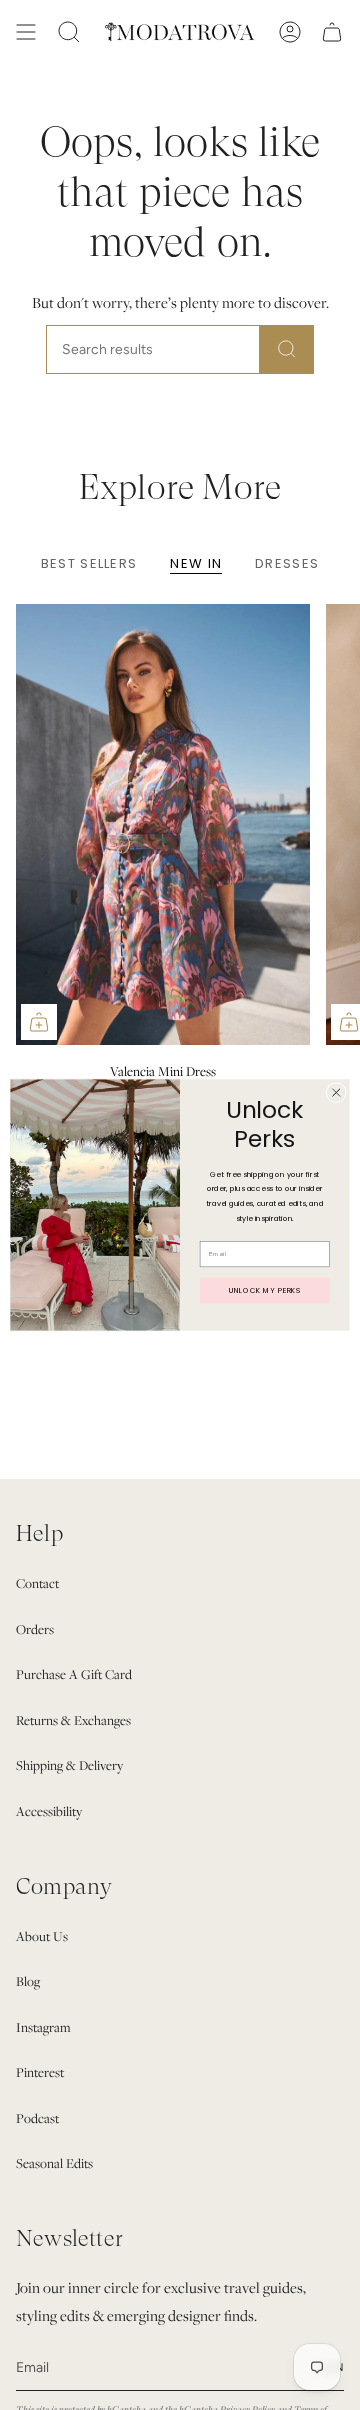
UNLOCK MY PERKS (265, 1290)
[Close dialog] (336, 1092)
